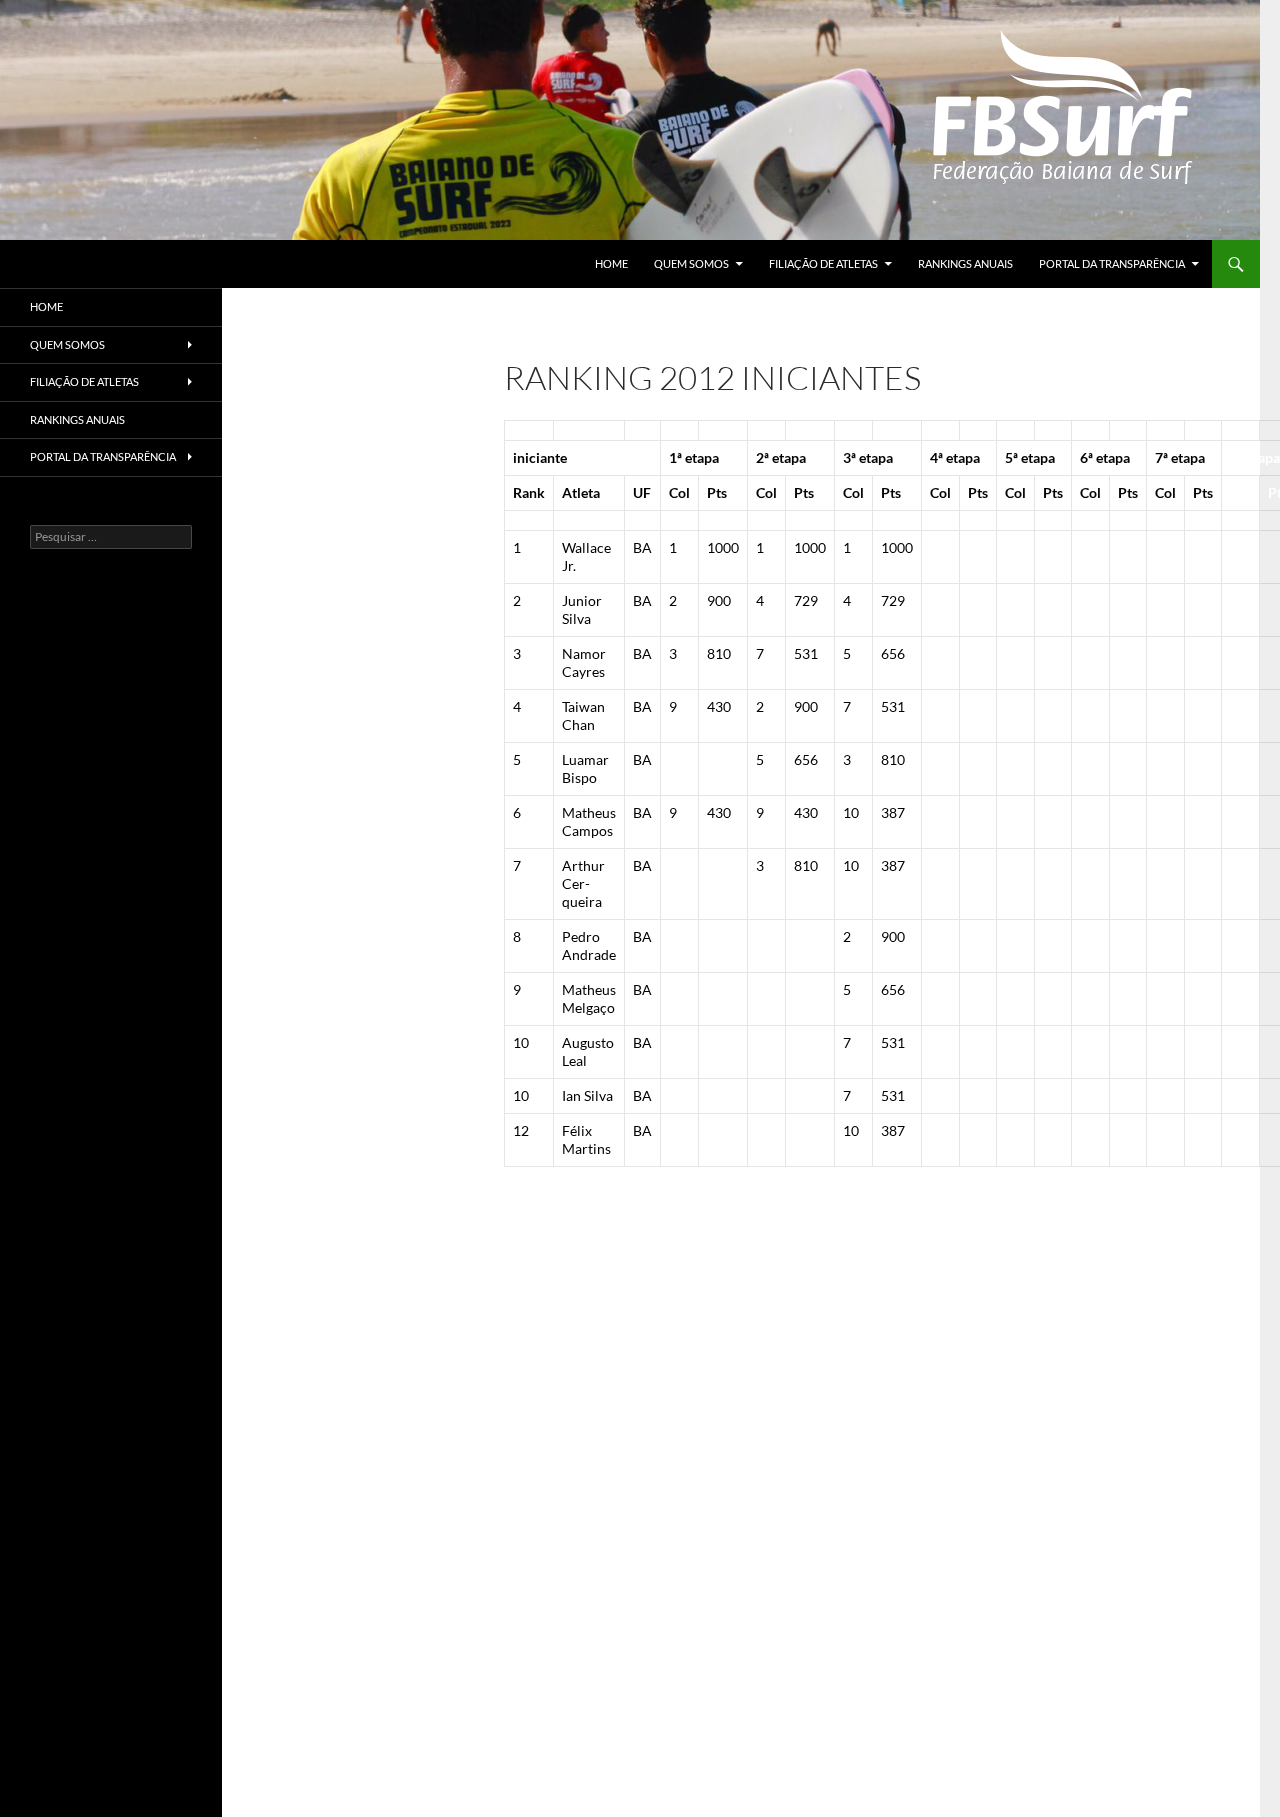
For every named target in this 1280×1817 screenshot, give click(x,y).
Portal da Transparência (1112, 263)
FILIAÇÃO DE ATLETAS (823, 263)
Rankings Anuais (965, 263)
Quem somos (691, 263)
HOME (611, 263)
